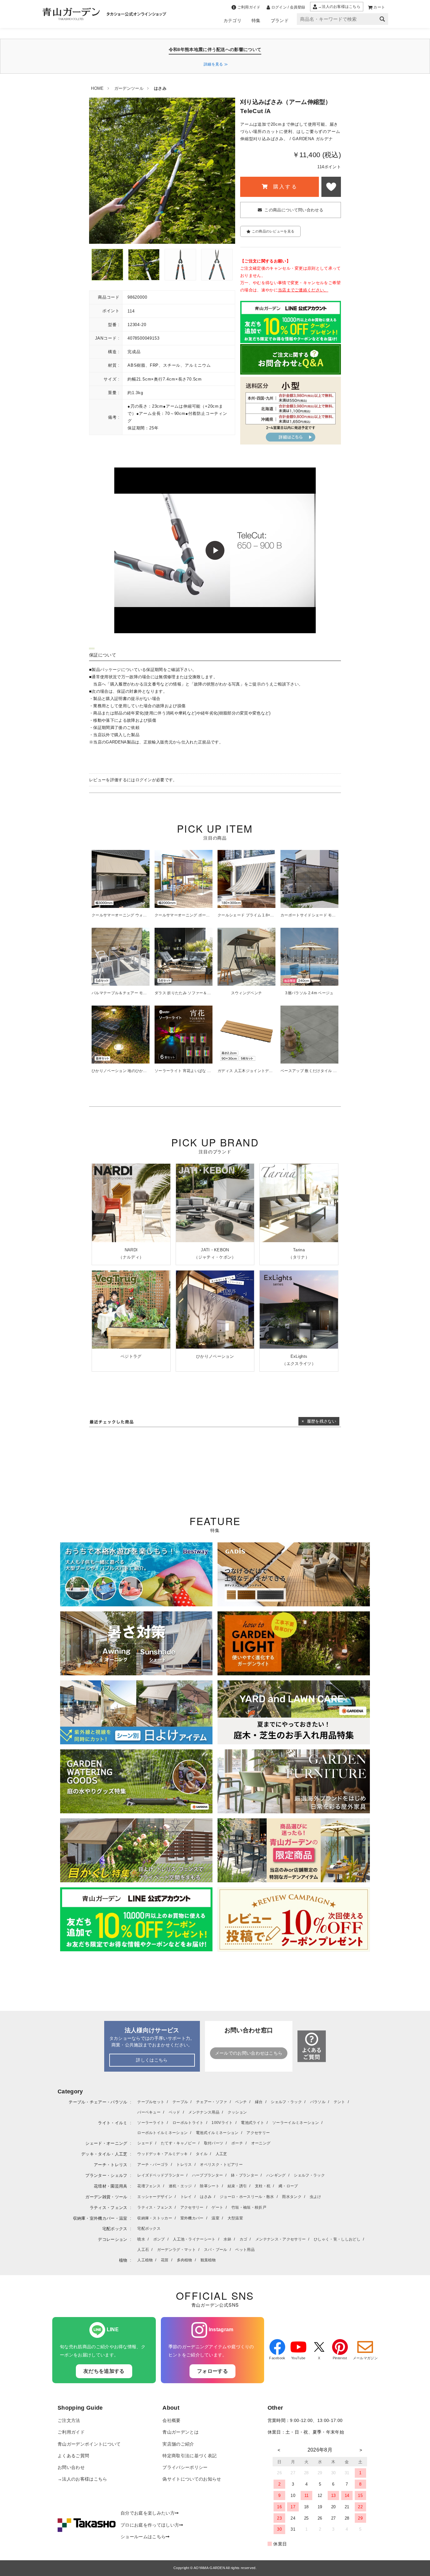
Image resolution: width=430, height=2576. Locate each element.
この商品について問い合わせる (294, 210)
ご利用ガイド (71, 2432)
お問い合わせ (71, 2467)
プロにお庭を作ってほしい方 (150, 2525)
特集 (256, 20)
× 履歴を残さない (319, 1421)
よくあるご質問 (73, 2456)
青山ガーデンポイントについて (89, 2444)
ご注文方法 (69, 2421)
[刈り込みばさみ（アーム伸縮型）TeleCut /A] (107, 265)
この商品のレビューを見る (273, 231)
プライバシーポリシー (185, 2467)
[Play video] (215, 550)
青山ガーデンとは (181, 2432)
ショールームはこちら (143, 2537)
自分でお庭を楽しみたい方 (148, 2513)
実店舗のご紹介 (178, 2444)
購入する (284, 187)
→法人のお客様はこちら (82, 2479)
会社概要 (171, 2421)
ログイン (144, 780)
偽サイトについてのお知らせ (192, 2479)
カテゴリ (232, 20)
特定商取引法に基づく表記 (190, 2456)
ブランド (280, 20)
